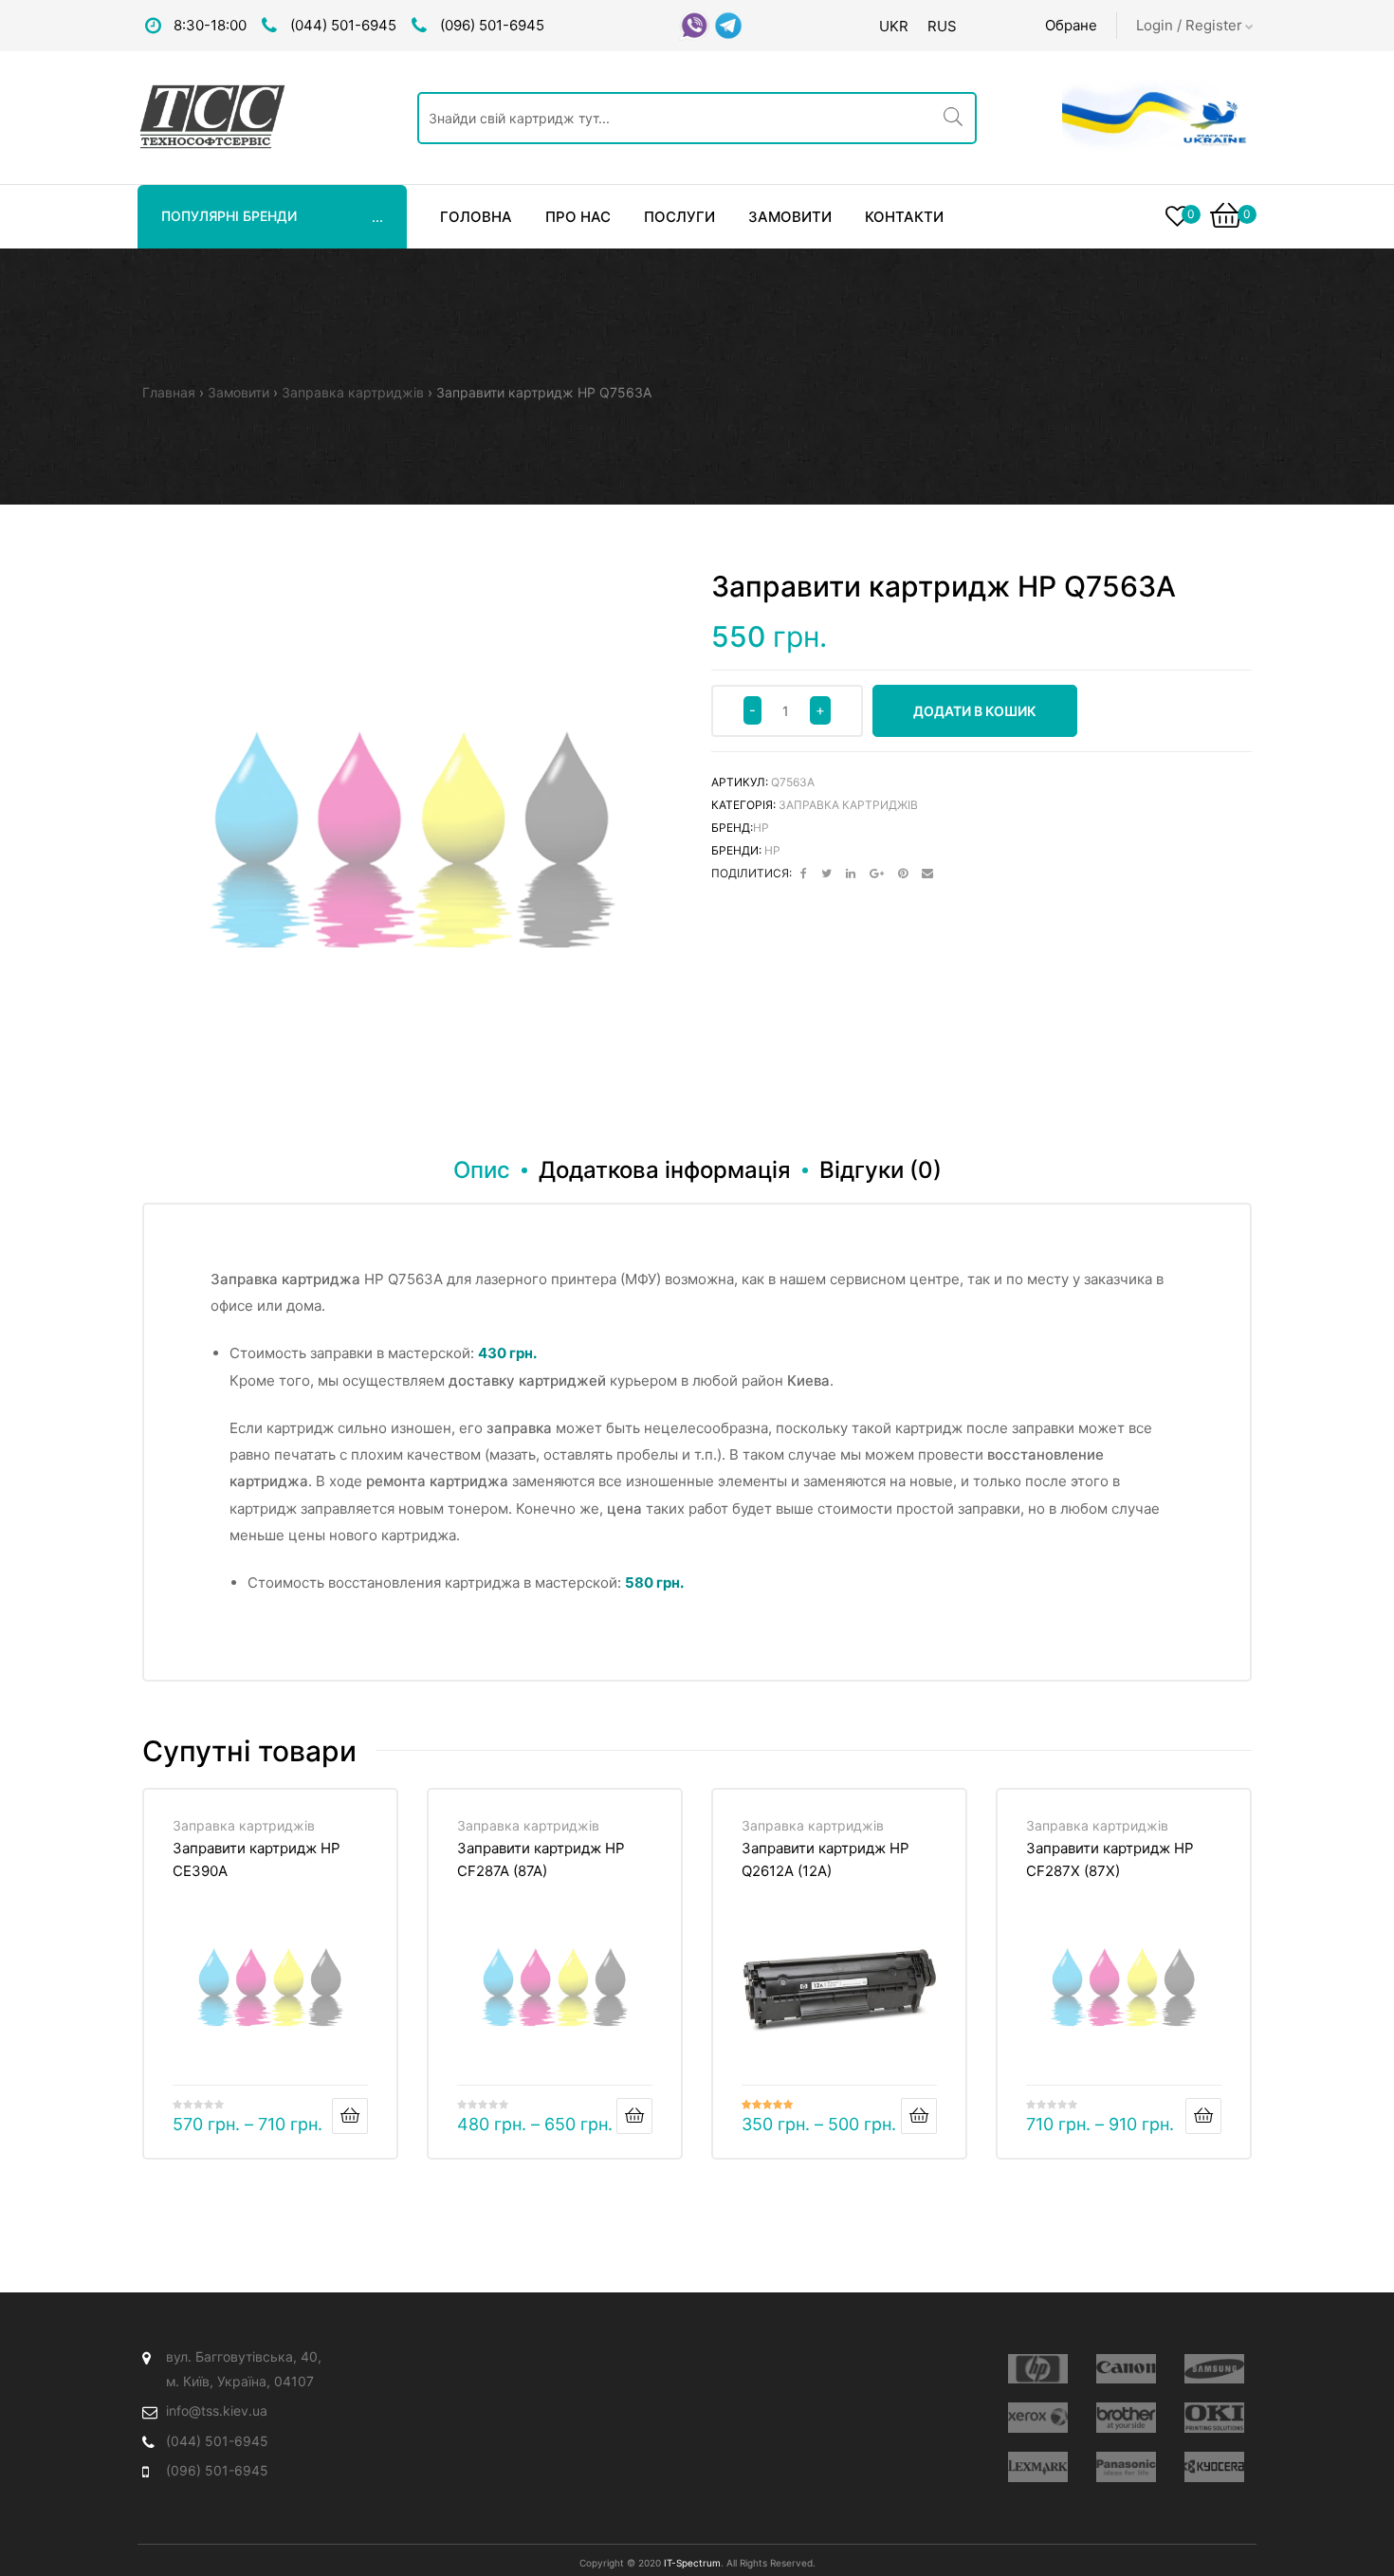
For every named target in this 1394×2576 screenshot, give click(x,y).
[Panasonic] (1126, 2467)
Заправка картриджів (353, 392)
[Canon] (1126, 2369)
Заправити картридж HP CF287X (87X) (1110, 1859)
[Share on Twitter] (826, 874)
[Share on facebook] (804, 874)
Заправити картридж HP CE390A (257, 1859)
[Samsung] (1214, 2369)
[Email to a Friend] (927, 874)
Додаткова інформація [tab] (665, 1170)
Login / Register (1189, 25)
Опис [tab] (482, 1170)
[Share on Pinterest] (903, 874)
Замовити (238, 392)
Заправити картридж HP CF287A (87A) (541, 1859)
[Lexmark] (1038, 2467)
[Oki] (1214, 2418)
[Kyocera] (1214, 2467)
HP (761, 828)
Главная (169, 392)
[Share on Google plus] (877, 874)
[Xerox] (1038, 2418)
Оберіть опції (350, 2116)
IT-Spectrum (692, 2563)
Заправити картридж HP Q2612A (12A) (825, 1859)
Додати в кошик (975, 711)
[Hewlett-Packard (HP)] (1038, 2369)
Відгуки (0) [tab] (880, 1170)
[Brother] (1126, 2418)
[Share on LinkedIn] (851, 874)
